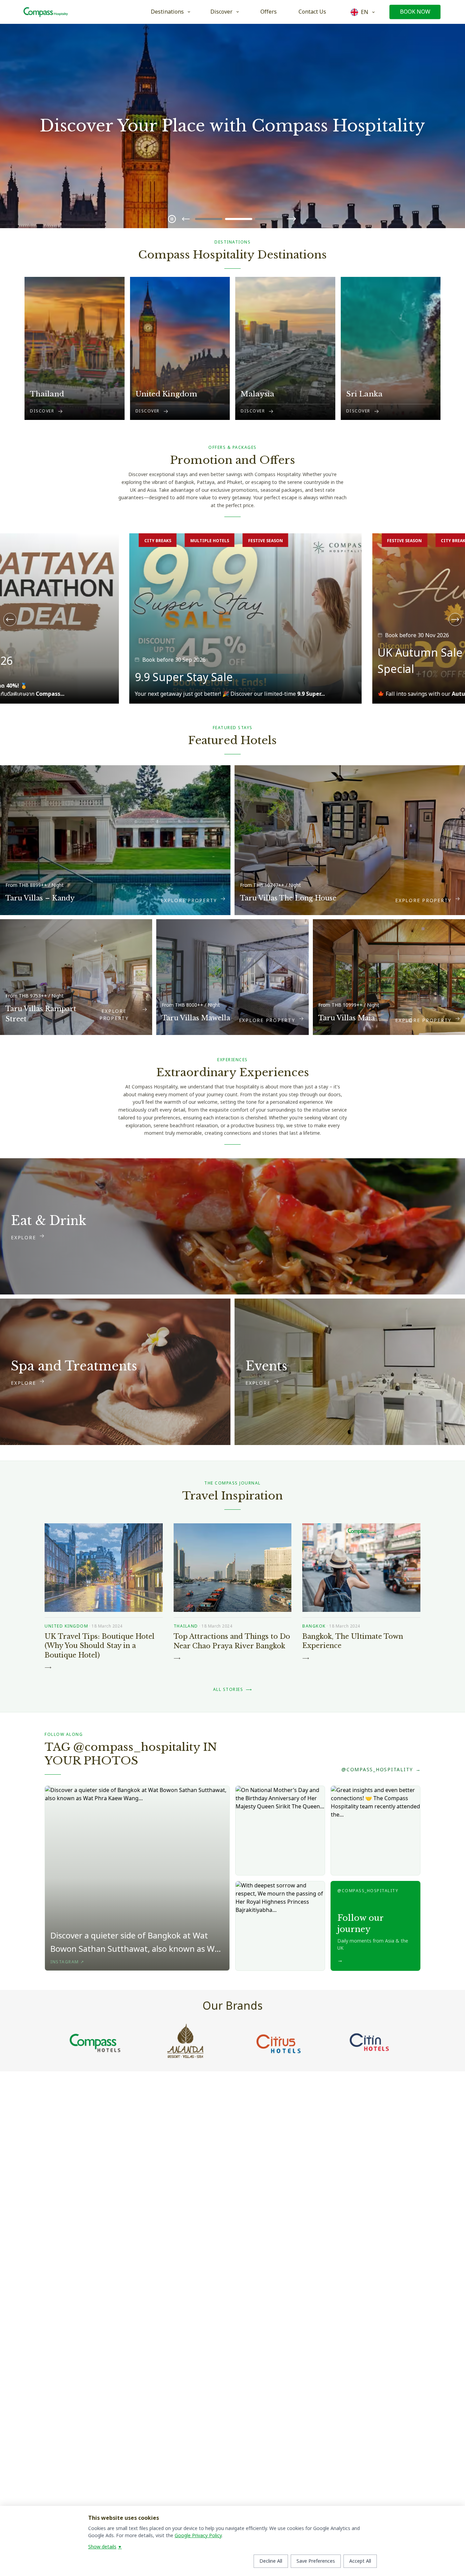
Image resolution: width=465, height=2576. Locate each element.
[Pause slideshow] (172, 219)
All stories (233, 1690)
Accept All (360, 2561)
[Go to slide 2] (239, 219)
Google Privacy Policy (198, 2536)
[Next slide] (291, 219)
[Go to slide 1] (209, 219)
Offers (269, 12)
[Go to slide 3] (269, 219)
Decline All (271, 2561)
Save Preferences (316, 2561)
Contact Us (312, 12)
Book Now (415, 12)
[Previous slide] (186, 219)
